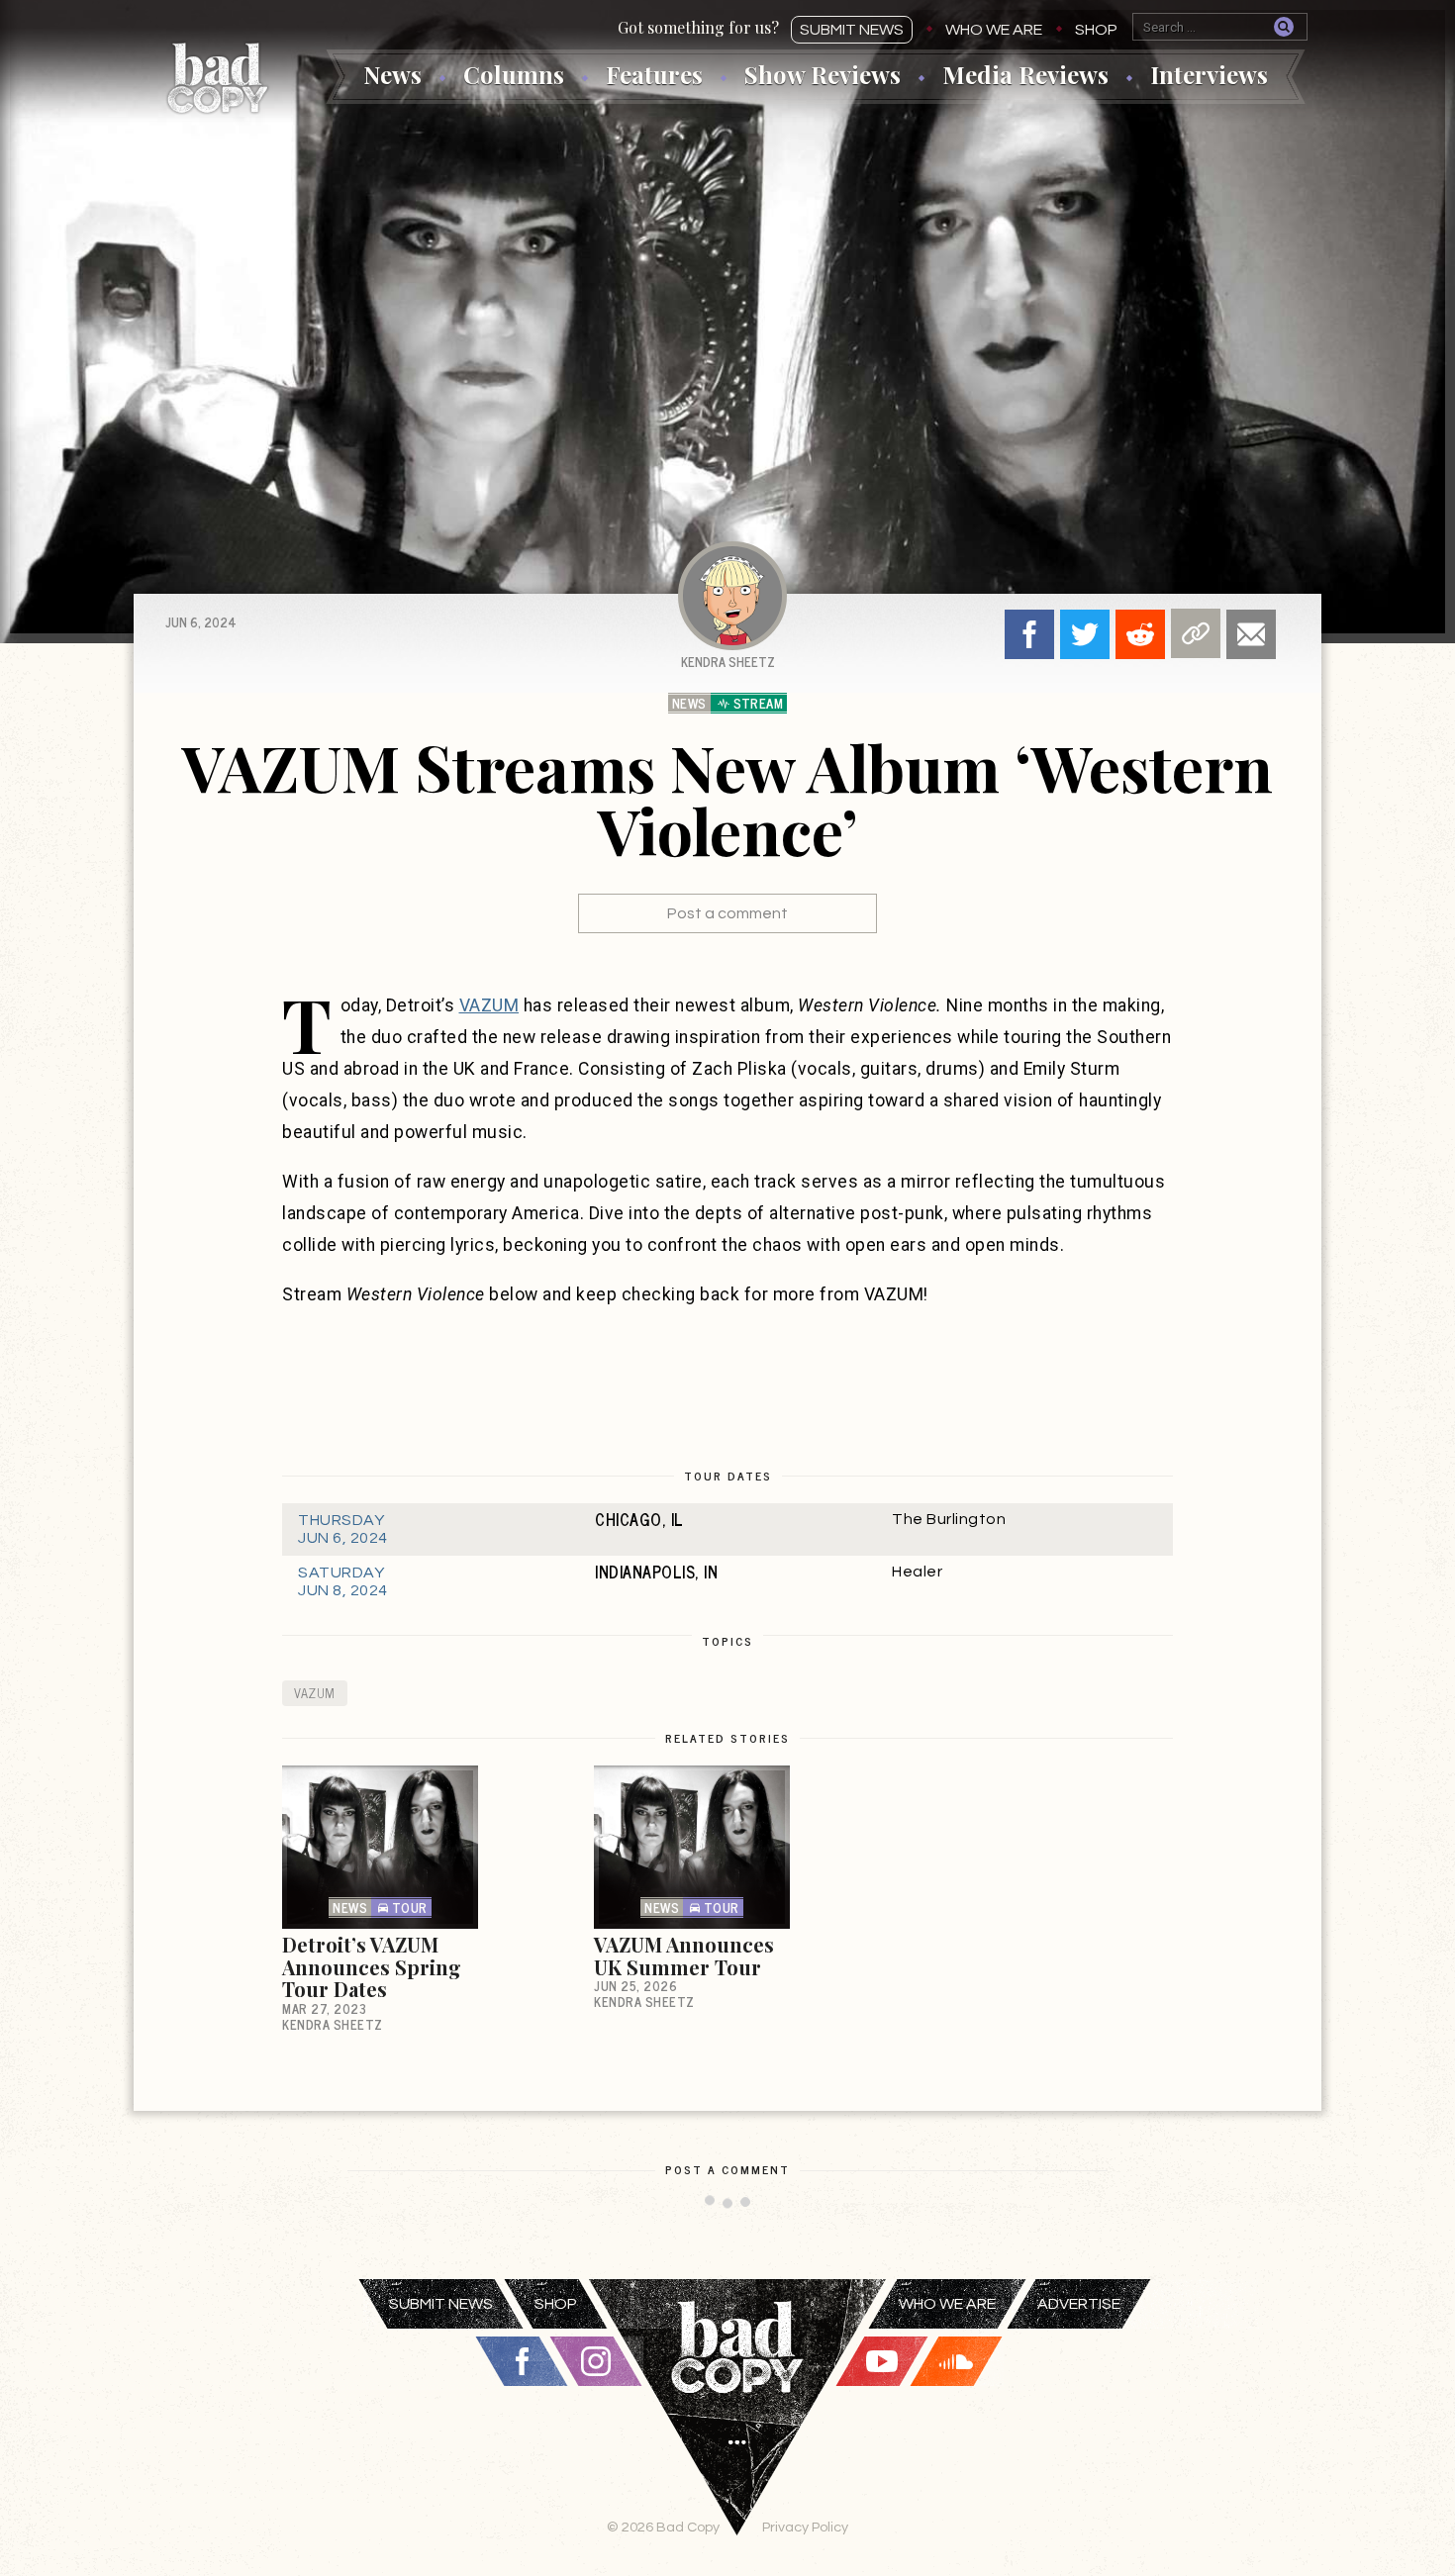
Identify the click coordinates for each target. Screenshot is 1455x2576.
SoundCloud (956, 2361)
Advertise (1079, 2304)
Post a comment (727, 913)
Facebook (1029, 634)
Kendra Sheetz (728, 662)
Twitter (1085, 634)
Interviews (1209, 74)
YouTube (882, 2361)
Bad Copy (218, 78)
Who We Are (994, 30)
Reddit (1140, 634)
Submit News (852, 30)
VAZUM (489, 1005)
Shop (1096, 30)
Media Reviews (1025, 74)
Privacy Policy (805, 2527)
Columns (514, 74)
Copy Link (1196, 633)
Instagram (596, 2361)
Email (1251, 634)
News (392, 74)
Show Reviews (823, 74)
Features (654, 74)
